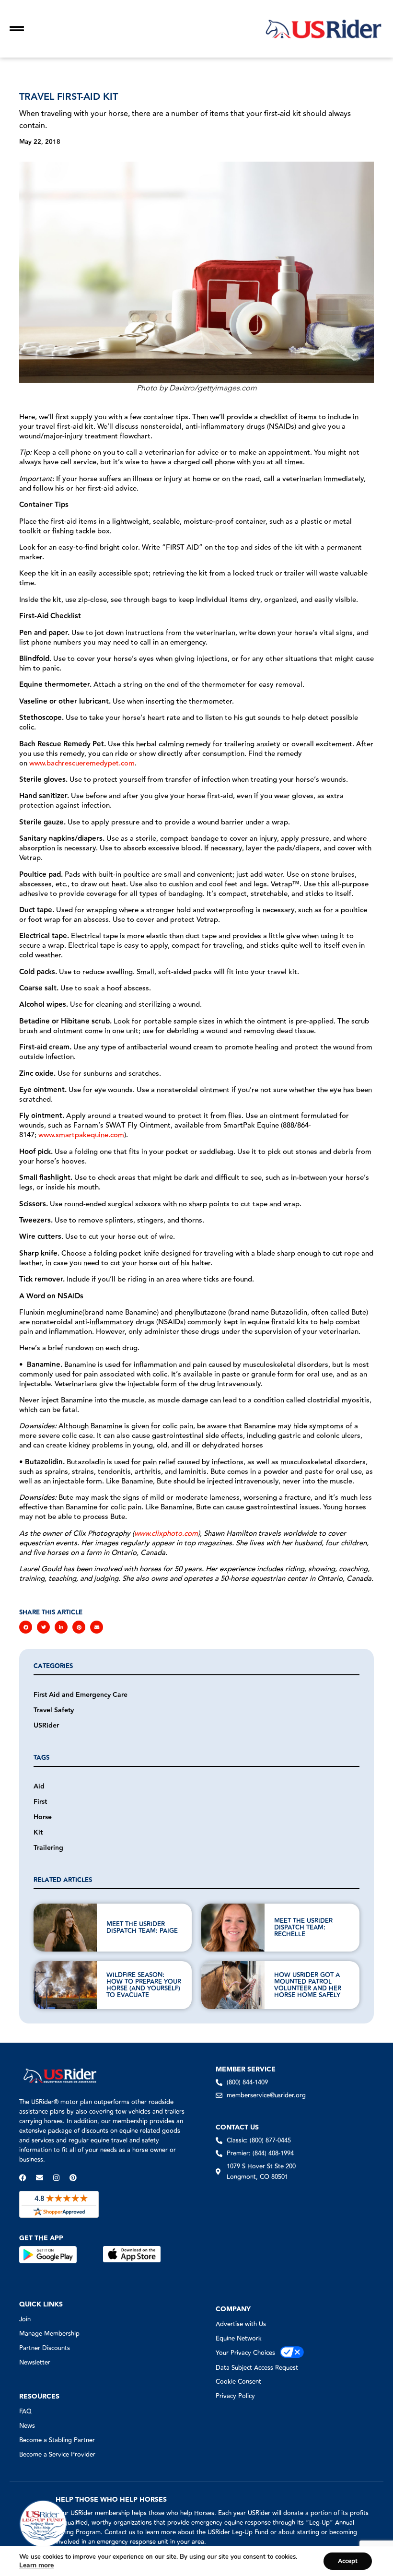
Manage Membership (49, 2334)
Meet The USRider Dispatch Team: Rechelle (303, 1928)
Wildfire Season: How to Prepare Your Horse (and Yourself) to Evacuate (144, 1985)
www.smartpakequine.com (81, 1135)
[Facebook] (23, 2178)
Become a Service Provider (57, 2455)
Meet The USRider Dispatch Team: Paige (142, 1928)
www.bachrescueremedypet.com (82, 763)
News (27, 2426)
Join (25, 2319)
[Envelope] (40, 2178)
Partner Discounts (45, 2348)
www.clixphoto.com (166, 1534)
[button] (26, 1627)
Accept (348, 2561)
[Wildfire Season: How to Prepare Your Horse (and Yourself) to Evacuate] (65, 1985)
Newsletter (35, 2363)
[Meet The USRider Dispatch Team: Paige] (65, 1928)
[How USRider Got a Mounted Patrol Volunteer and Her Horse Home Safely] (233, 1985)
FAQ (25, 2411)
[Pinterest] (73, 2178)
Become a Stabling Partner (57, 2440)
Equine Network (239, 2339)
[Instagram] (56, 2178)
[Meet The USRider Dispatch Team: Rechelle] (233, 1928)
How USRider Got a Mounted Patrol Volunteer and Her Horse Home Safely (308, 1985)
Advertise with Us (241, 2324)
